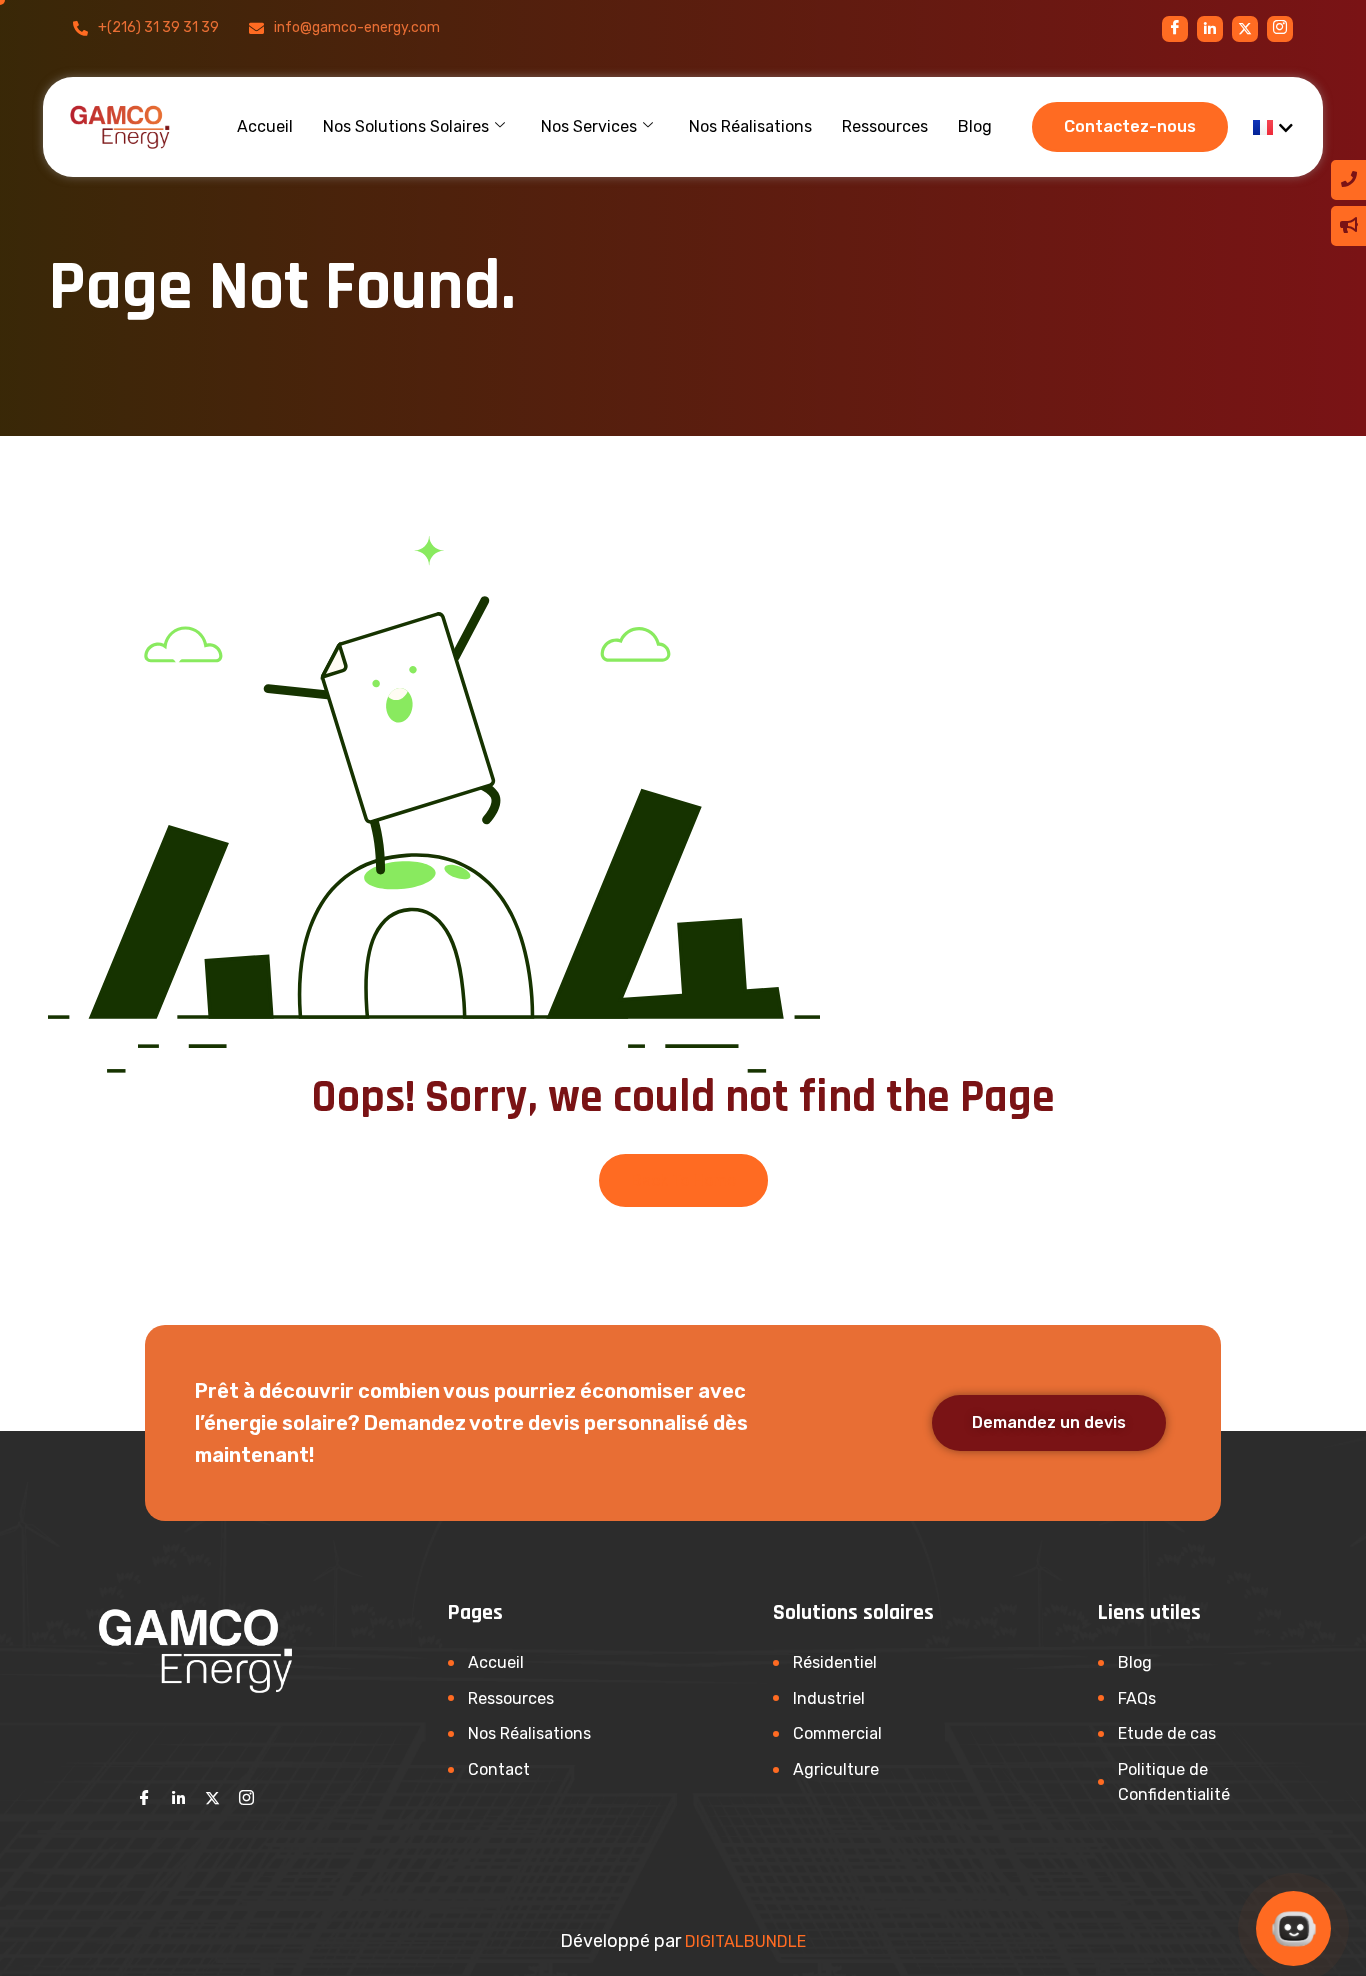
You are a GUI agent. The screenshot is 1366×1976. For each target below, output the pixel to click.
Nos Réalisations (750, 126)
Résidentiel (835, 1662)
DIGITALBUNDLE (745, 1941)
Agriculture (836, 1769)
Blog (975, 126)
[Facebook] (1175, 29)
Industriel (829, 1698)
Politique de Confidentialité (1174, 1782)
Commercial (837, 1733)
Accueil (265, 126)
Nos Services (589, 126)
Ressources (885, 126)
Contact (499, 1769)
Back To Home (683, 1180)
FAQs (1137, 1698)
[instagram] (1245, 29)
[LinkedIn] (179, 1798)
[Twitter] (213, 1798)
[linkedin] (1210, 29)
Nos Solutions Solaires (406, 126)
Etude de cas (1167, 1733)
